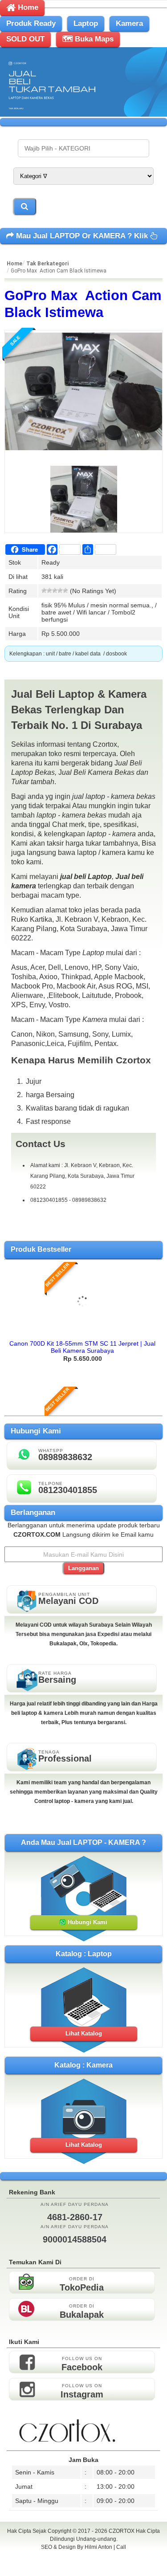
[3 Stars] (55, 590)
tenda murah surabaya (83, 2567)
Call (121, 2547)
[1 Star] (44, 590)
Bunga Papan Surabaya (83, 2557)
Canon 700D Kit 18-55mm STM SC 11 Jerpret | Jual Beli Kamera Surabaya (82, 1347)
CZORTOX (122, 2531)
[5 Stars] (65, 590)
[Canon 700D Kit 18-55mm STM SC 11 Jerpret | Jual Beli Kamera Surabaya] (83, 1332)
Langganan (83, 1568)
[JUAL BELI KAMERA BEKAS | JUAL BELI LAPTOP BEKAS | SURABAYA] (83, 114)
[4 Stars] (60, 590)
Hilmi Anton (98, 2547)
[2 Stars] (49, 590)
